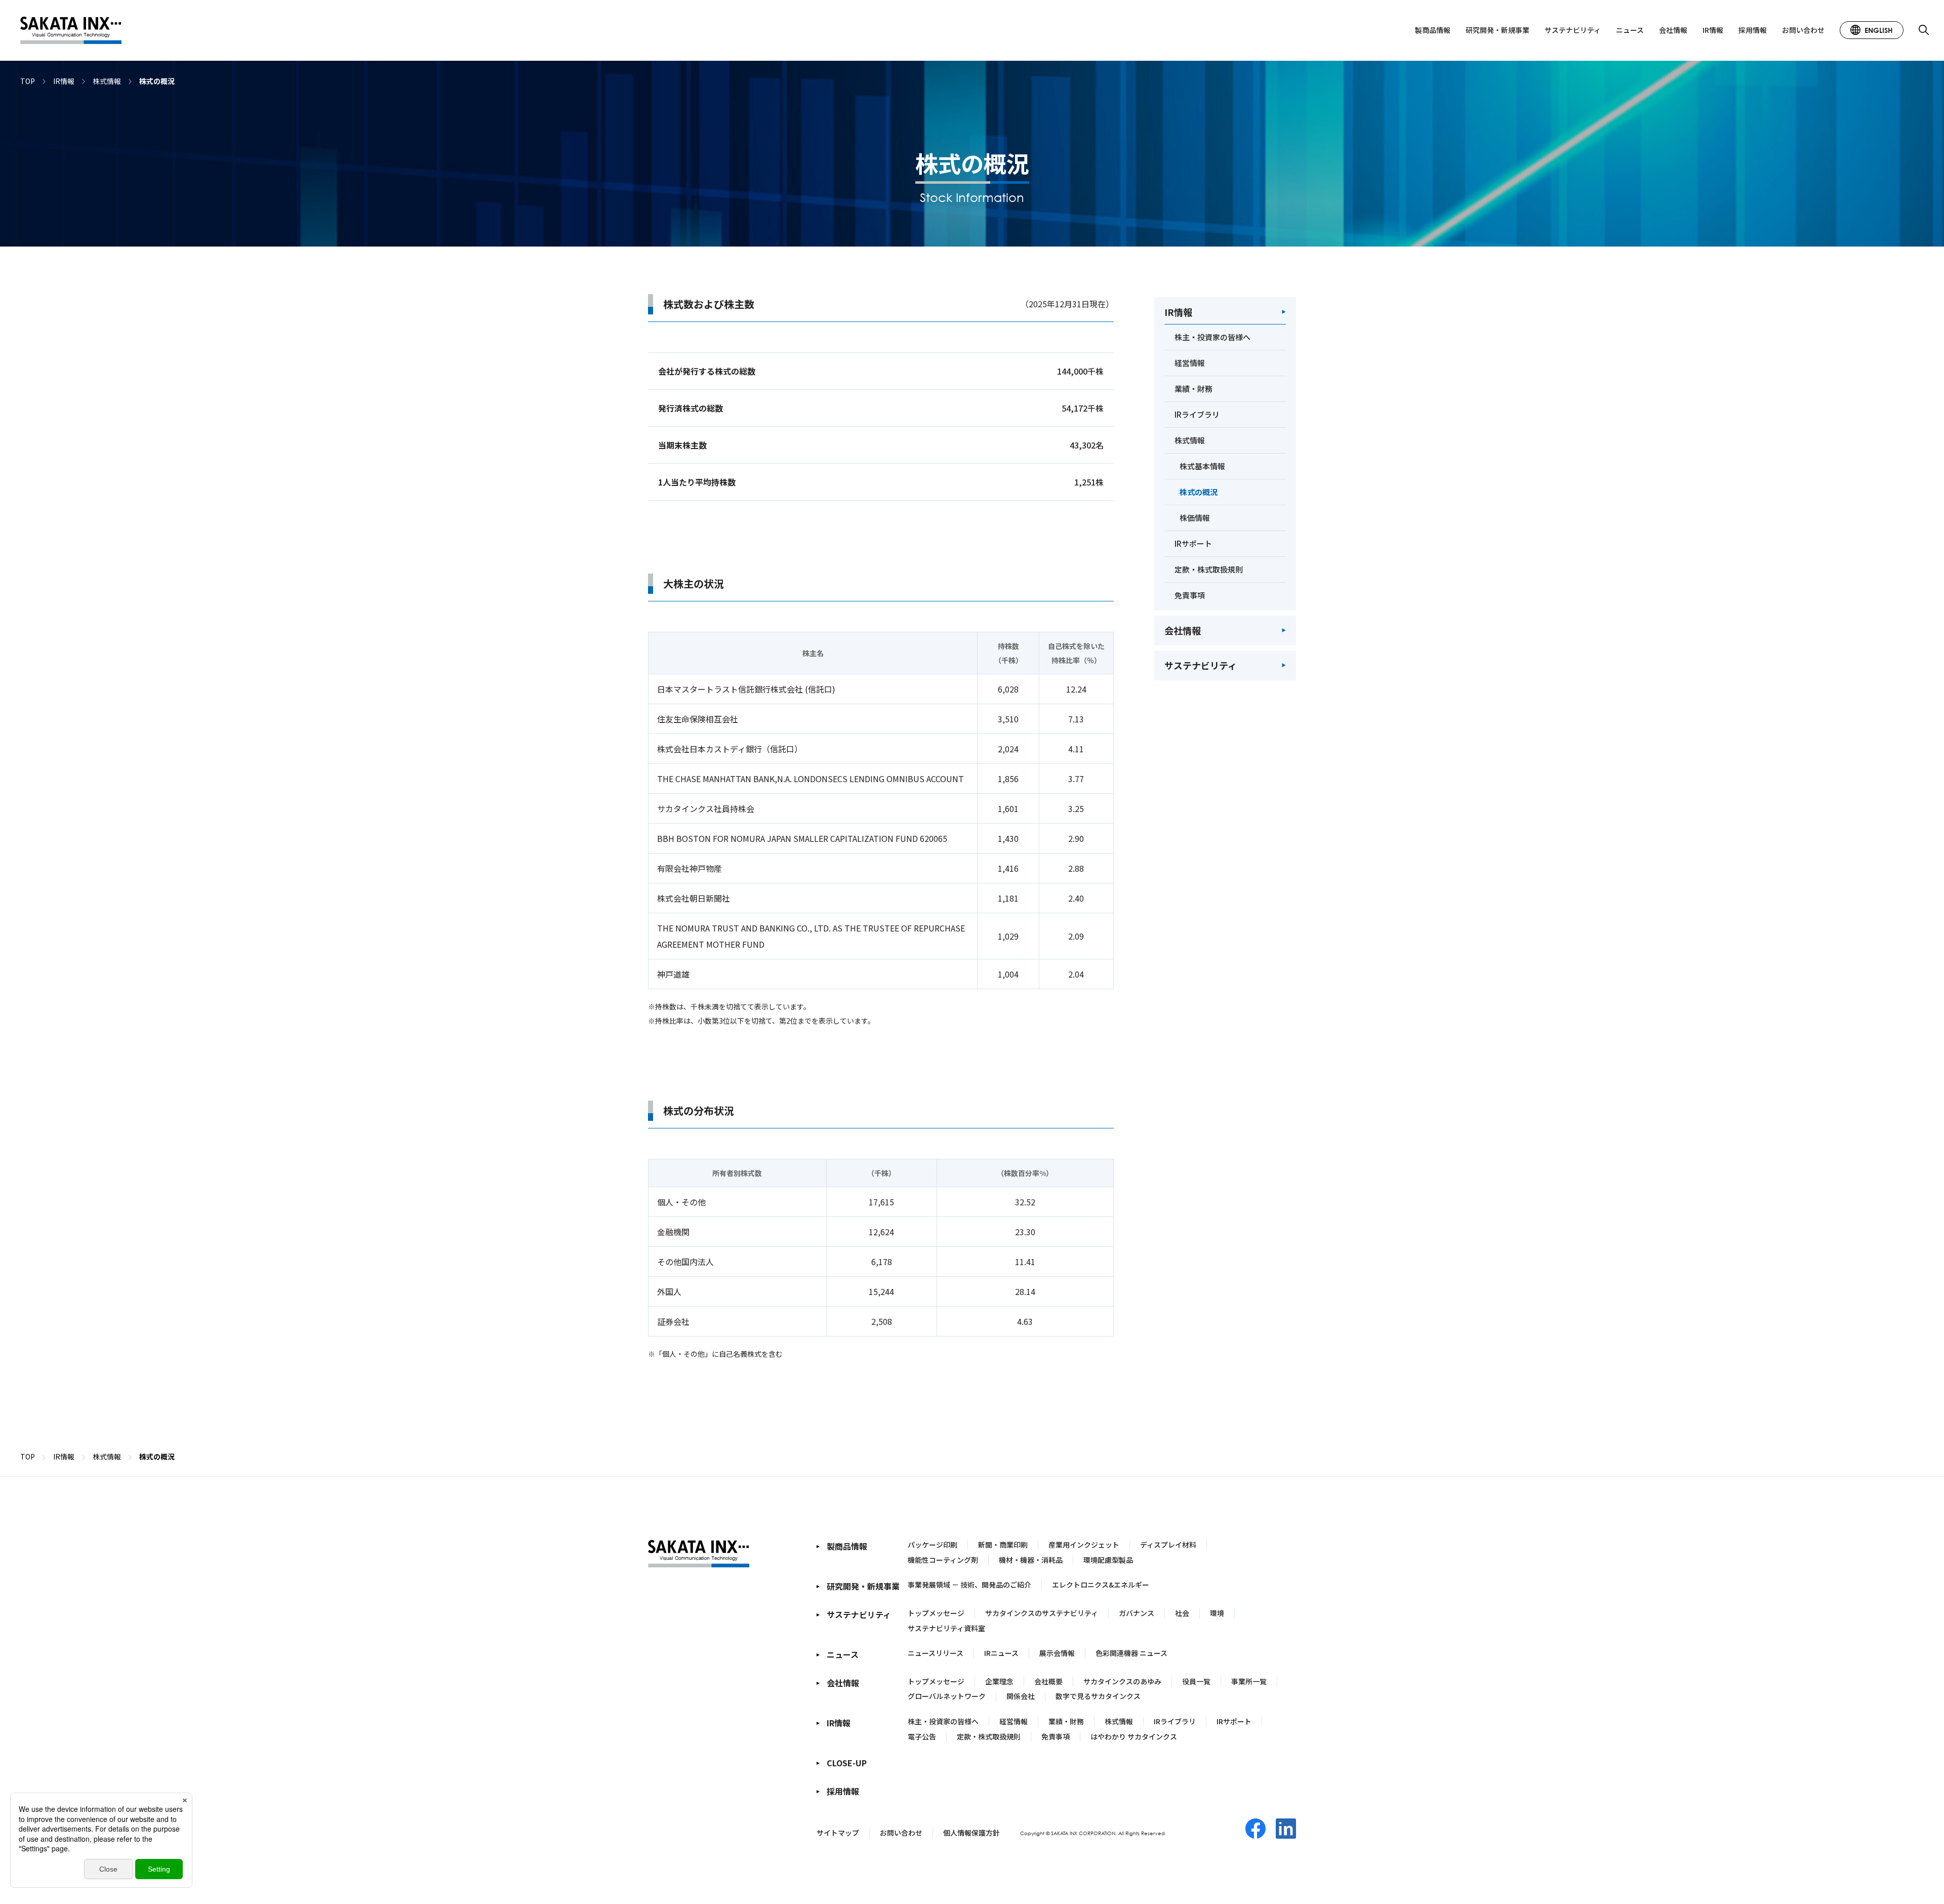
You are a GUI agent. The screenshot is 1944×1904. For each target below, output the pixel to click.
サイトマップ (838, 1833)
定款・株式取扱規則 (989, 1736)
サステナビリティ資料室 (946, 1628)
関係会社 (1021, 1696)
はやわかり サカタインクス (1134, 1736)
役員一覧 (1196, 1681)
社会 (1182, 1613)
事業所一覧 (1249, 1681)
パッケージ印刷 (933, 1545)
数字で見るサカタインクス (1098, 1696)
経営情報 (1014, 1721)
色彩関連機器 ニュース (1131, 1653)
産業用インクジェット (1084, 1545)
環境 (1217, 1613)
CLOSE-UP (847, 1763)
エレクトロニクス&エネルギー (1101, 1585)
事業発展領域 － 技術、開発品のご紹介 (969, 1585)
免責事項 (1056, 1736)
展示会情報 (1057, 1653)
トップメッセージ (936, 1613)
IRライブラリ (1175, 1721)
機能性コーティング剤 (943, 1560)
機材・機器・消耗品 (1031, 1560)
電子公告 (922, 1736)
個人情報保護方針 (971, 1833)
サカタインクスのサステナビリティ (1042, 1613)
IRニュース (1001, 1653)
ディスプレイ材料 (1168, 1545)
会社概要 (1048, 1681)
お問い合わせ (1803, 30)
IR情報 (1713, 30)
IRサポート (1234, 1721)
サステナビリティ (1573, 30)
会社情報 (1673, 30)
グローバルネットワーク (947, 1696)
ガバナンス (1137, 1613)
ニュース (1630, 30)
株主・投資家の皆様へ (943, 1721)
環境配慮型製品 (1108, 1560)
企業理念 (999, 1681)
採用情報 (1753, 30)
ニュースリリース (936, 1653)
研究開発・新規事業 (1497, 30)
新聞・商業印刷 (1003, 1545)
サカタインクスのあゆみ (1122, 1681)
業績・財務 (1066, 1721)
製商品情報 (1433, 30)
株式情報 (1119, 1721)
